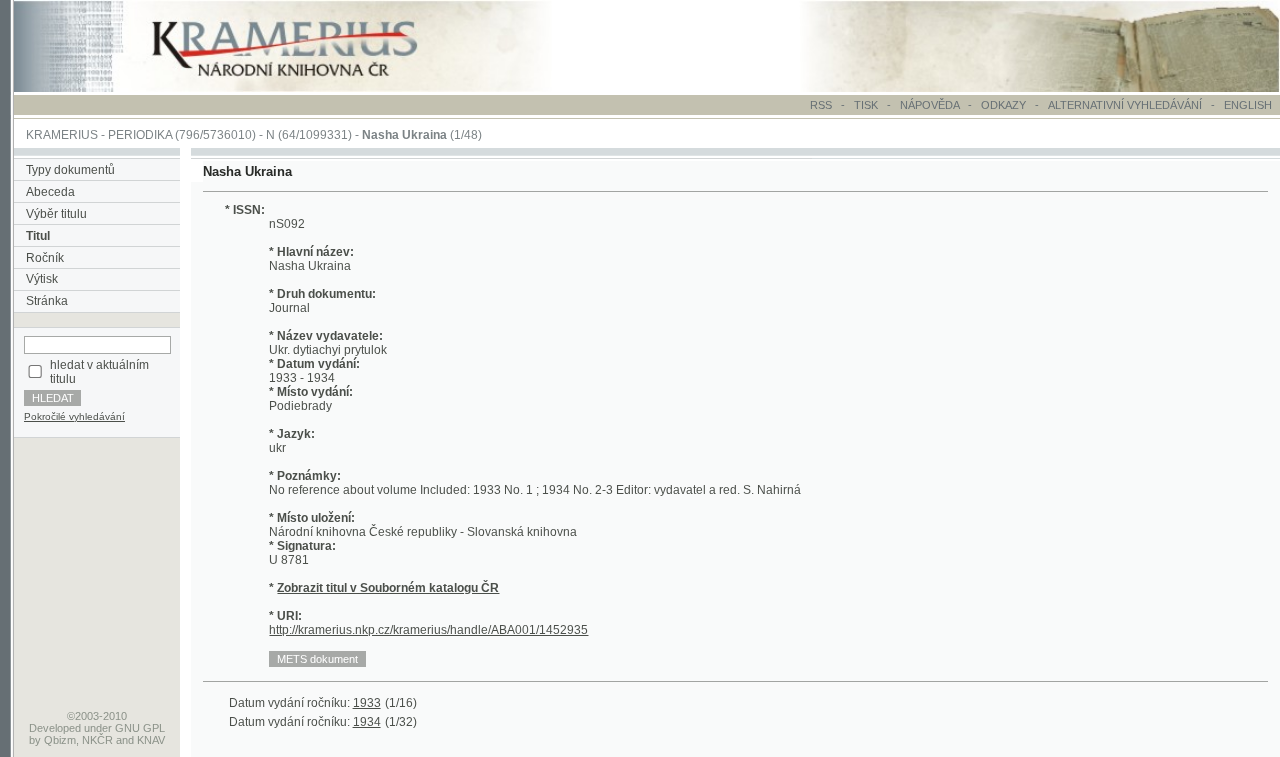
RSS (821, 105)
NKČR (97, 740)
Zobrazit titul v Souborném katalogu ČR (388, 588)
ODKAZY (1003, 105)
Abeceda (50, 192)
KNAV (151, 740)
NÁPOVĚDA (929, 105)
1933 (367, 703)
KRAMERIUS (62, 135)
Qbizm (60, 740)
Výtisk (42, 279)
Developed (55, 728)
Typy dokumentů (70, 170)
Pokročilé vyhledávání (74, 416)
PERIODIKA (140, 135)
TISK (867, 105)
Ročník (45, 258)
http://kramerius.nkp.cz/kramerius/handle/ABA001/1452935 (428, 630)
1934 (367, 722)
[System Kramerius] (307, 88)
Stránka (47, 301)
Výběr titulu (56, 214)
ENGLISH (1248, 105)
